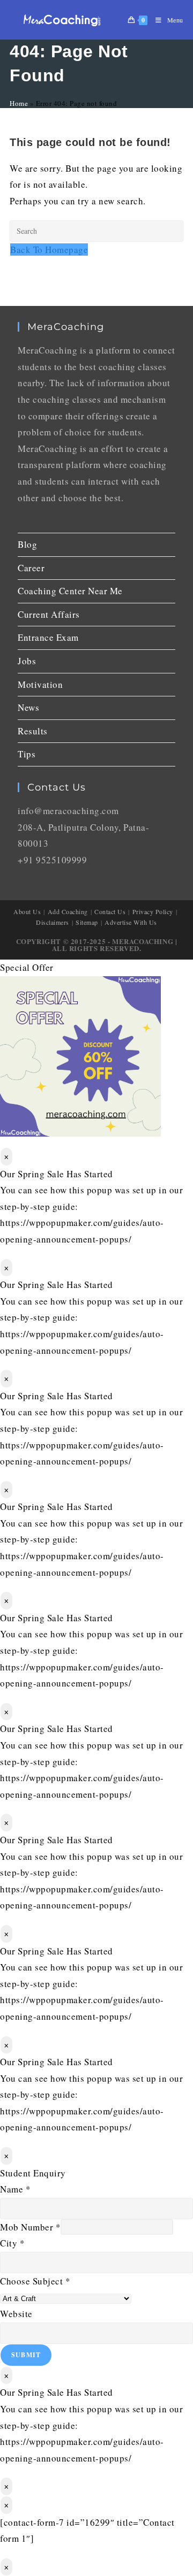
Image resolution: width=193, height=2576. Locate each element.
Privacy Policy (153, 911)
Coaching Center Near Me (70, 591)
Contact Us (110, 911)
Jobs (27, 661)
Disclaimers (53, 922)
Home (19, 103)
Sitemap (87, 922)
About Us (27, 911)
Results (33, 731)
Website (16, 2314)
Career (31, 568)
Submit (26, 2355)
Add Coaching (68, 911)
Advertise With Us (131, 922)
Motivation (40, 684)
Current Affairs (49, 614)
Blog (27, 544)
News (28, 707)
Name (15, 2189)
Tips (27, 754)
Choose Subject (35, 2281)
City (12, 2243)
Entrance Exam (48, 637)
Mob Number (30, 2227)
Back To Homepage (49, 250)
